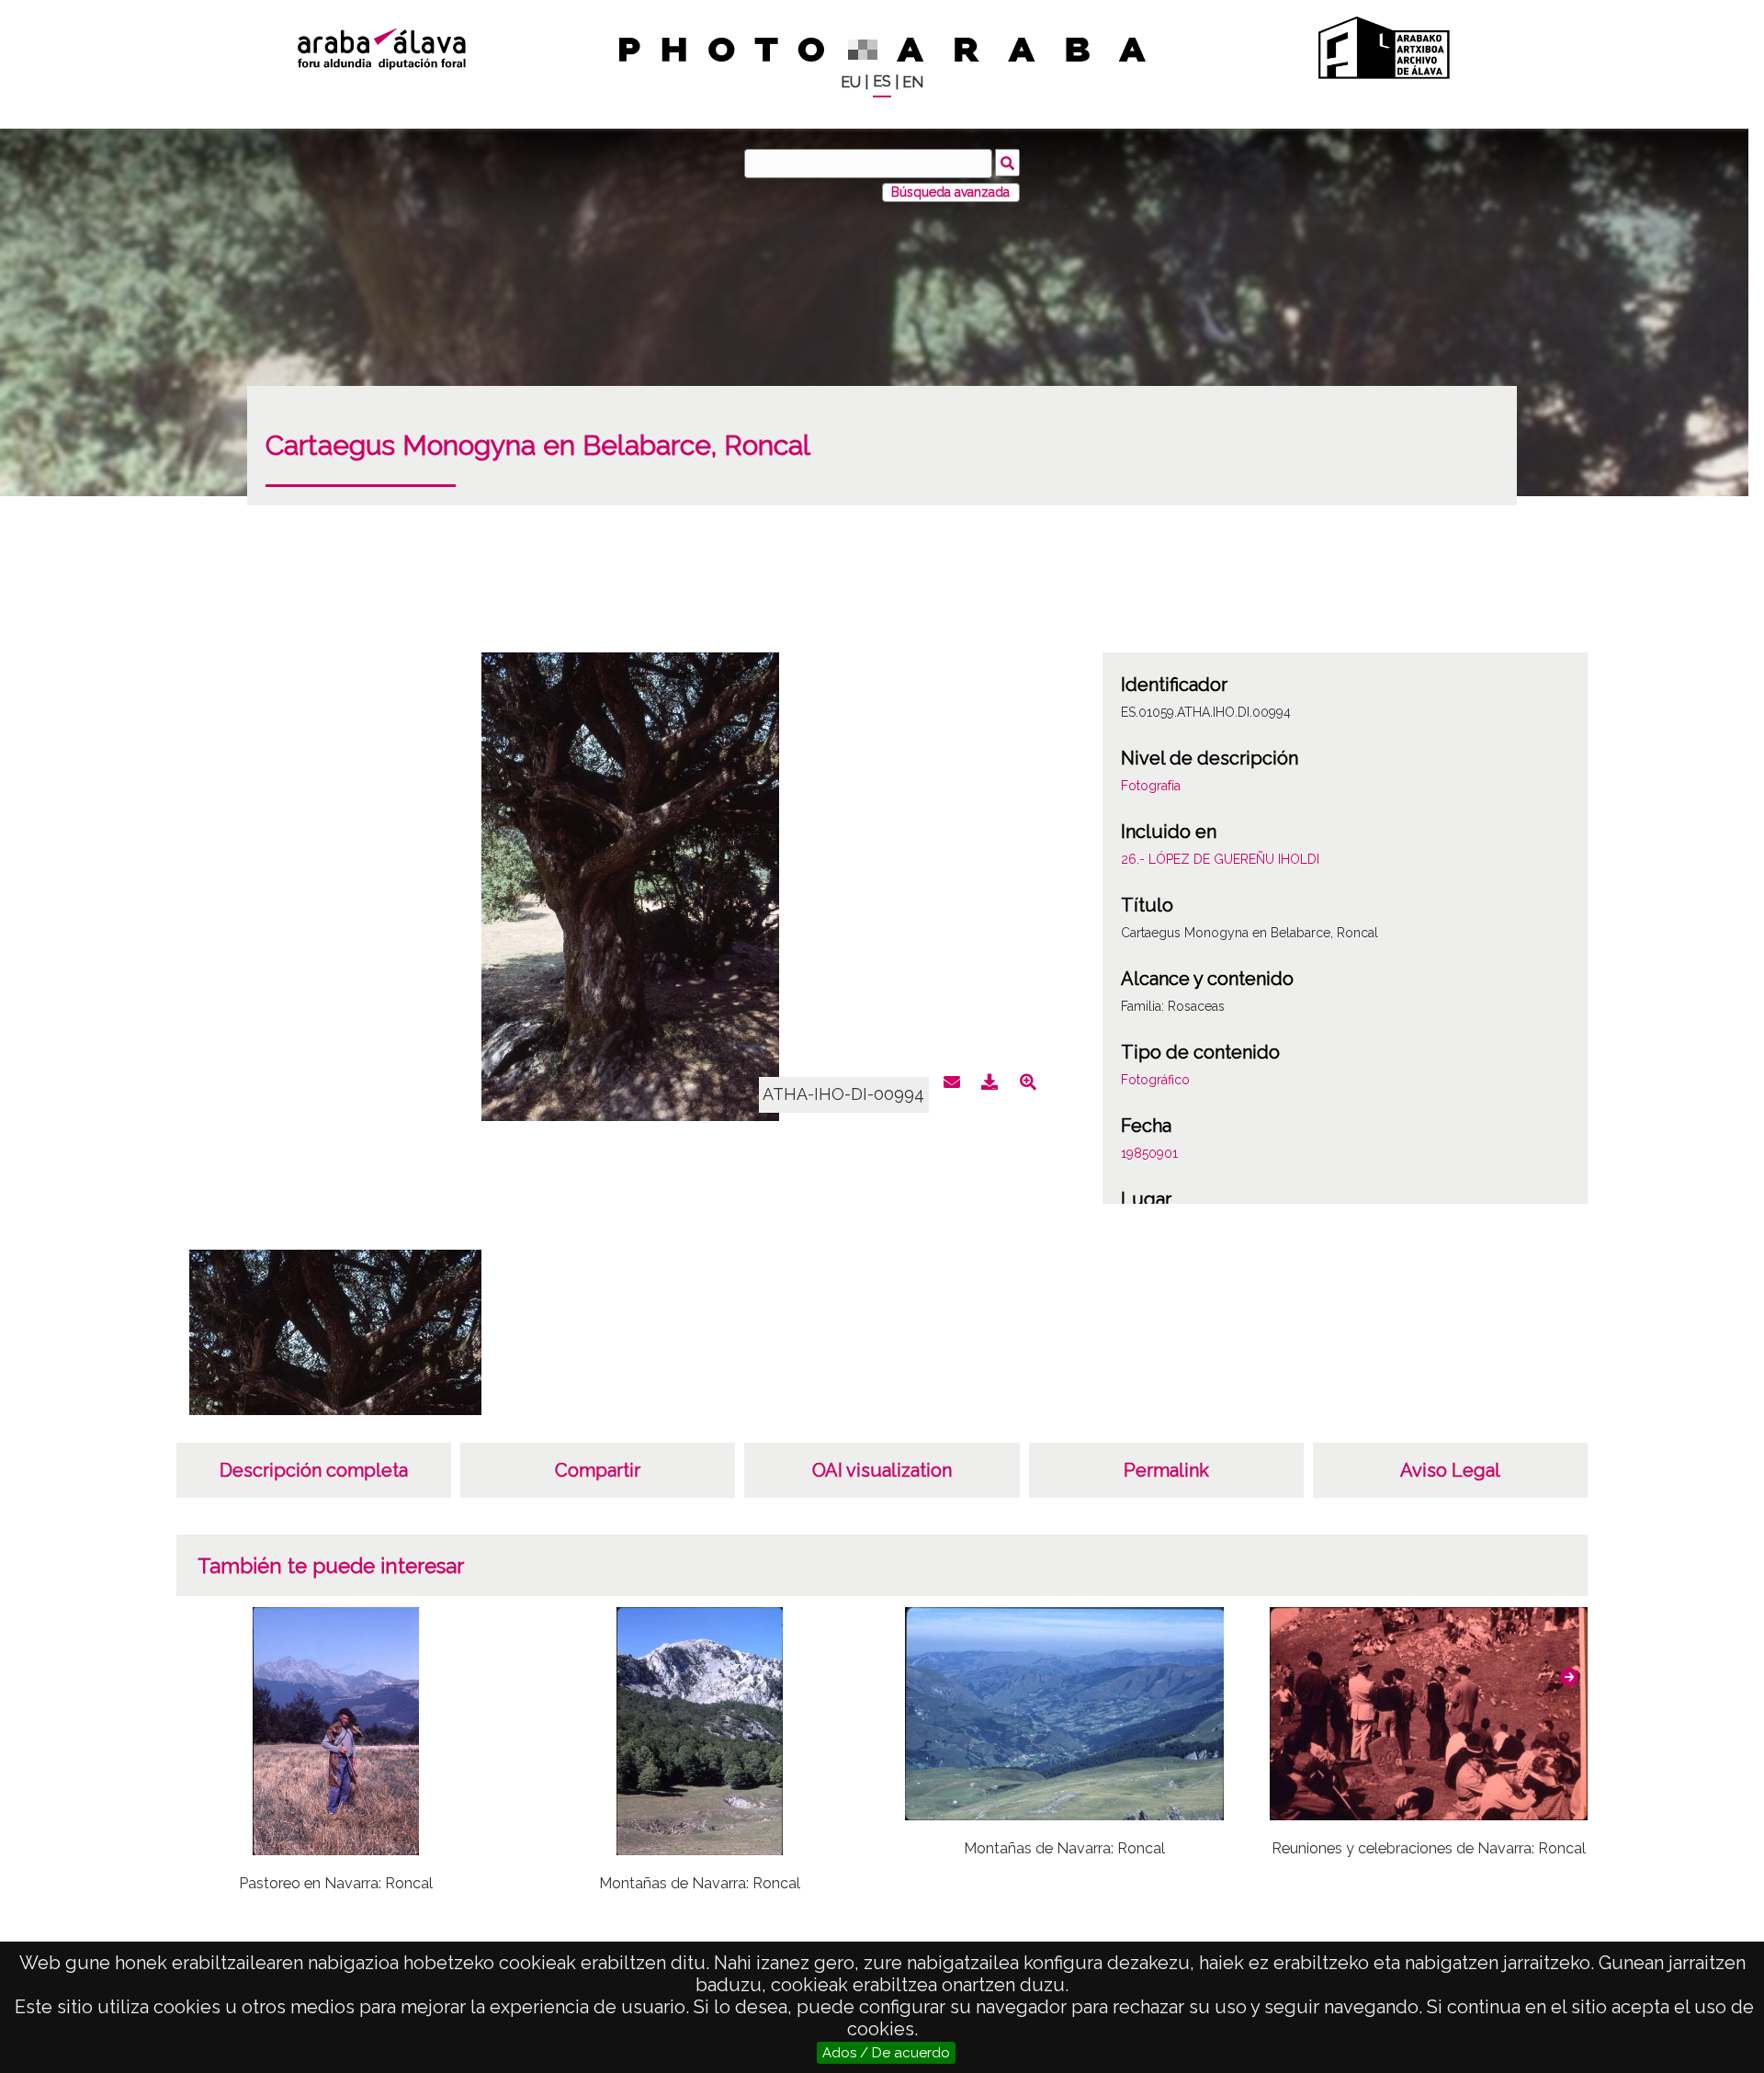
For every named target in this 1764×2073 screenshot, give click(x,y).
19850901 (1149, 1153)
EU (851, 82)
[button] (1569, 1677)
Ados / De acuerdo (886, 2053)
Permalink (1166, 1470)
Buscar (1007, 163)
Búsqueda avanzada (950, 192)
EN (913, 82)
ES (882, 81)
